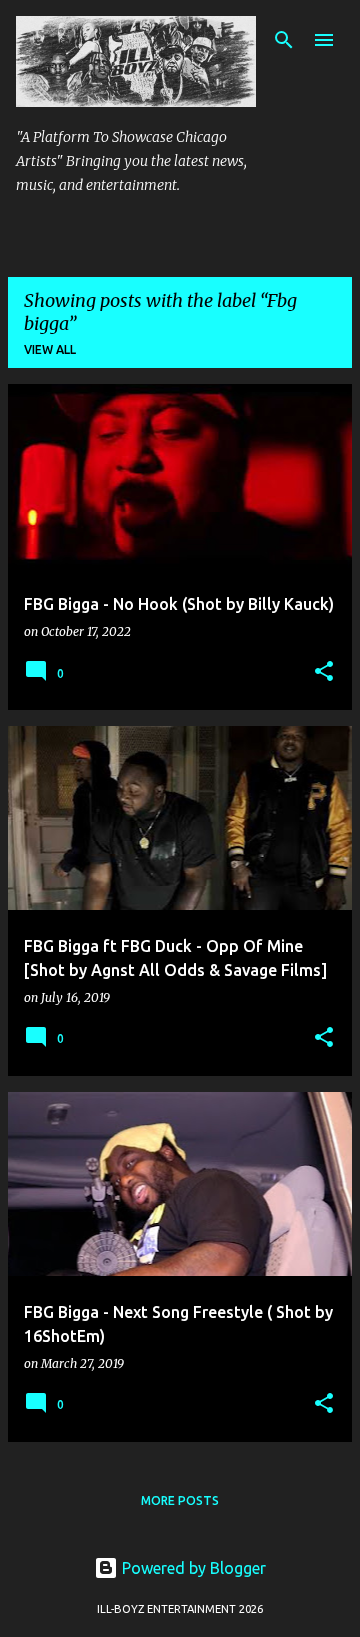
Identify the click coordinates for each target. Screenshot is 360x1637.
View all (50, 349)
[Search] (284, 40)
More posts (180, 1500)
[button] (324, 672)
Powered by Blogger (192, 1568)
